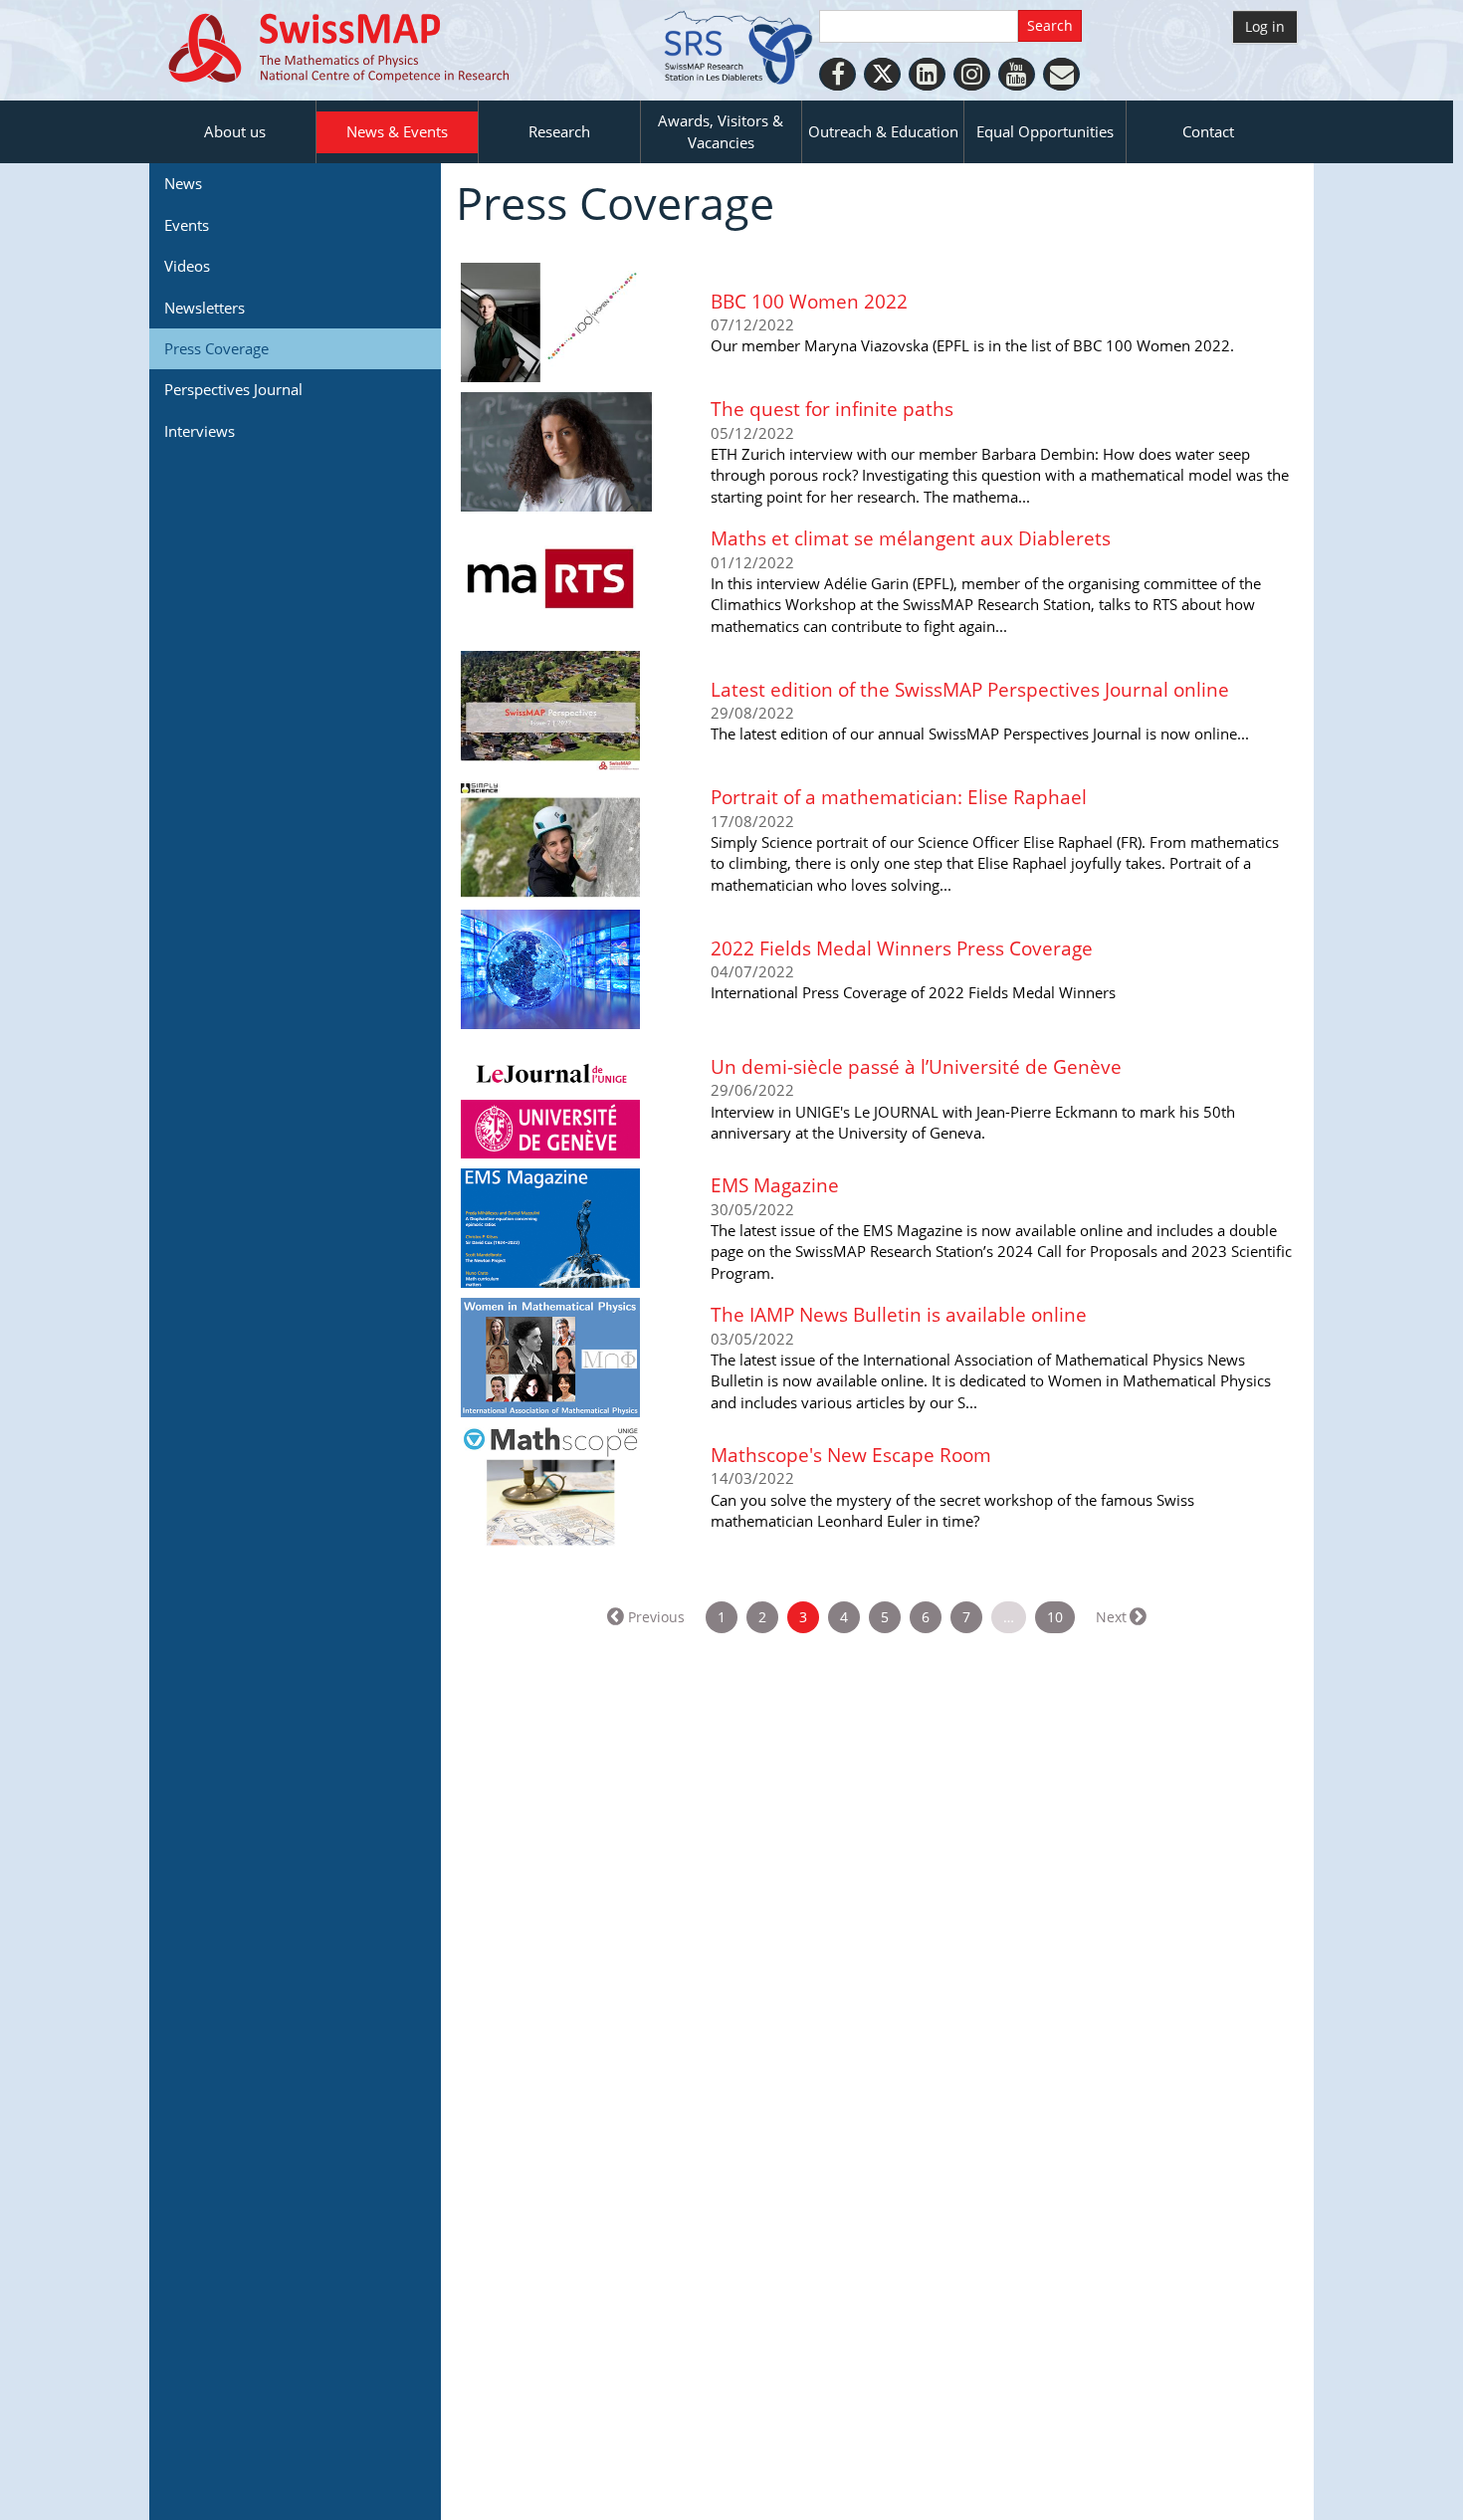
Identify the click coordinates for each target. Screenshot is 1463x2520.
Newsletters (205, 308)
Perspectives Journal (233, 389)
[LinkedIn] (927, 74)
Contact (1208, 131)
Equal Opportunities (1045, 131)
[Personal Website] (1061, 74)
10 (1055, 1617)
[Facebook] (837, 74)
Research (559, 131)
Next (1111, 1617)
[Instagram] (972, 74)
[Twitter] (882, 74)
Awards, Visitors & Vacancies (721, 131)
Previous (656, 1617)
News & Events (397, 131)
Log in (1265, 26)
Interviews (200, 431)
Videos (187, 266)
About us (235, 131)
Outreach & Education (883, 131)
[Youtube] (1017, 74)
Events (187, 225)
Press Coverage (216, 348)
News (183, 183)
